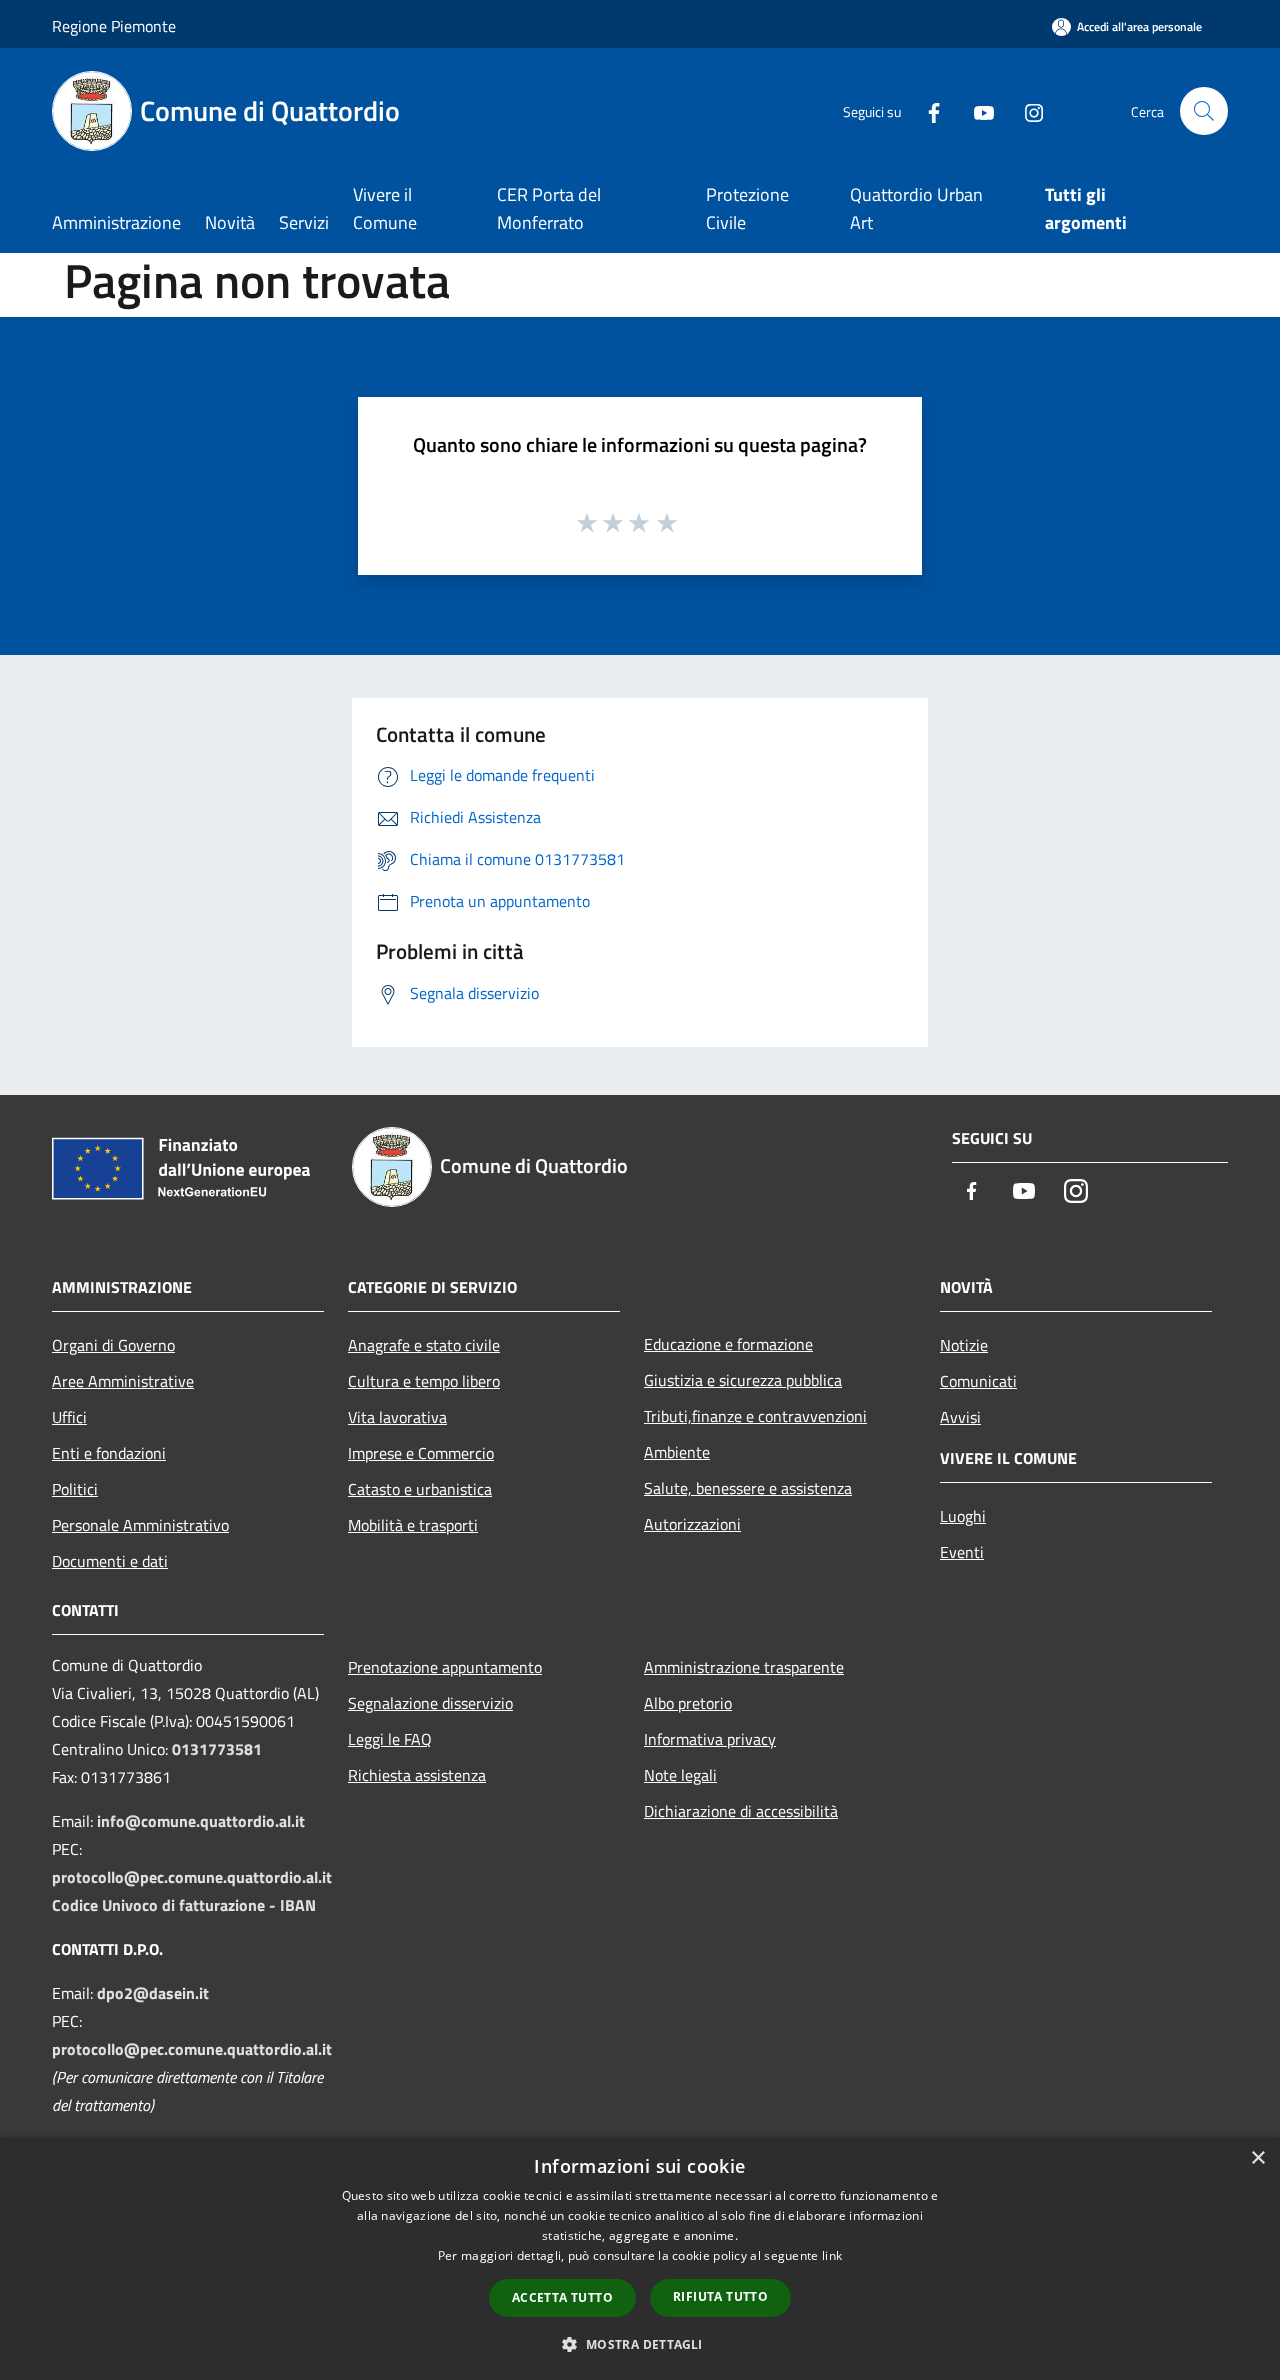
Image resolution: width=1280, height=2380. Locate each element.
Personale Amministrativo (140, 1525)
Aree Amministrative (123, 1381)
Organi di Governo (113, 1345)
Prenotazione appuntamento (445, 1667)
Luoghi (963, 1516)
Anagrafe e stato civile (424, 1345)
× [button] (1257, 2158)
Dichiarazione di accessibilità (741, 1811)
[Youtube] (976, 110)
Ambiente (677, 1452)
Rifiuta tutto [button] (720, 2296)
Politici (75, 1489)
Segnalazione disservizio (430, 1703)
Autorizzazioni (692, 1524)
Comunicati (978, 1381)
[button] (639, 2344)
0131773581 (217, 1749)
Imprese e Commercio (421, 1453)
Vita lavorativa (397, 1417)
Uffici (69, 1417)
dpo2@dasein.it (153, 1993)
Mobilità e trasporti (413, 1525)
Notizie (964, 1345)
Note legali (680, 1775)
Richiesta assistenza (417, 1775)
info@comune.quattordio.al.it (201, 1821)
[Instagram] (1026, 110)
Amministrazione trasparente (744, 1667)
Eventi (962, 1552)
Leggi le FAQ (390, 1739)
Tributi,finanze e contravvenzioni (755, 1416)
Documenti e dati (110, 1561)
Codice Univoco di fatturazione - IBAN (184, 1905)
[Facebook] (926, 110)
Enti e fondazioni (109, 1453)
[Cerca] (1204, 111)
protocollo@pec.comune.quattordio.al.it (192, 1877)
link (832, 2255)
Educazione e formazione (728, 1344)
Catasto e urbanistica (420, 1489)
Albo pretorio (688, 1703)
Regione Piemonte (114, 26)
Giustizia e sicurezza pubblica (743, 1380)
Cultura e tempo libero (424, 1381)
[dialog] (640, 2258)
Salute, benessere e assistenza (748, 1488)
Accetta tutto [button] (562, 2297)
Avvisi (960, 1417)
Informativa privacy (710, 1739)
